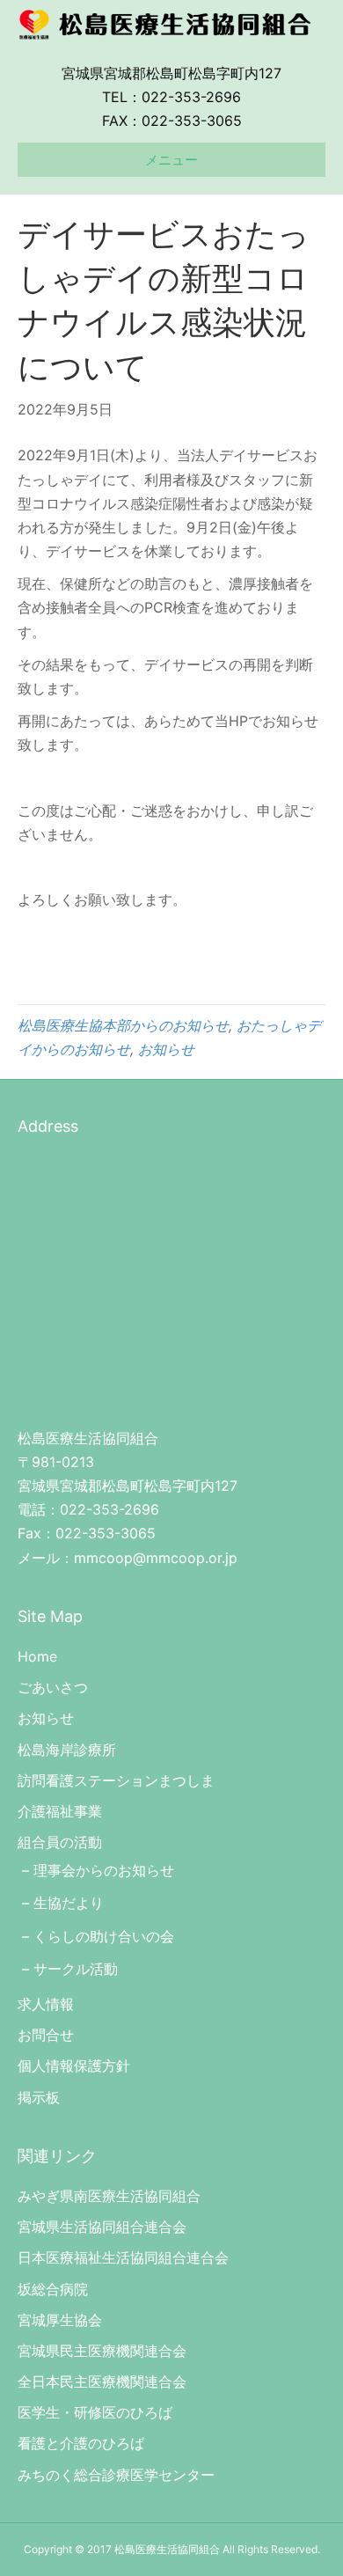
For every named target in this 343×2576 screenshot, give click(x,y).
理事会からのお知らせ (104, 1870)
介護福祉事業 (60, 1811)
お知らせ (166, 1049)
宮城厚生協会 (60, 2320)
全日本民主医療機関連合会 (102, 2382)
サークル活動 (76, 1969)
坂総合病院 (53, 2289)
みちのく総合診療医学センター (116, 2475)
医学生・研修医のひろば (95, 2412)
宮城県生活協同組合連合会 (102, 2227)
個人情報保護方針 (74, 2066)
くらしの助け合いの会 (104, 1936)
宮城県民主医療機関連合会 (102, 2351)
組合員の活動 (60, 1842)
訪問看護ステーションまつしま (116, 1780)
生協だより (69, 1903)
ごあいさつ (53, 1687)
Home (37, 1656)
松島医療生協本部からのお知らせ (123, 1025)
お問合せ (46, 2035)
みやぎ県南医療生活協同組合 (109, 2196)
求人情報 (46, 2004)
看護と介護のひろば (81, 2443)
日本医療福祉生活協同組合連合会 (123, 2257)
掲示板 (39, 2097)
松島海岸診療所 (67, 1750)
